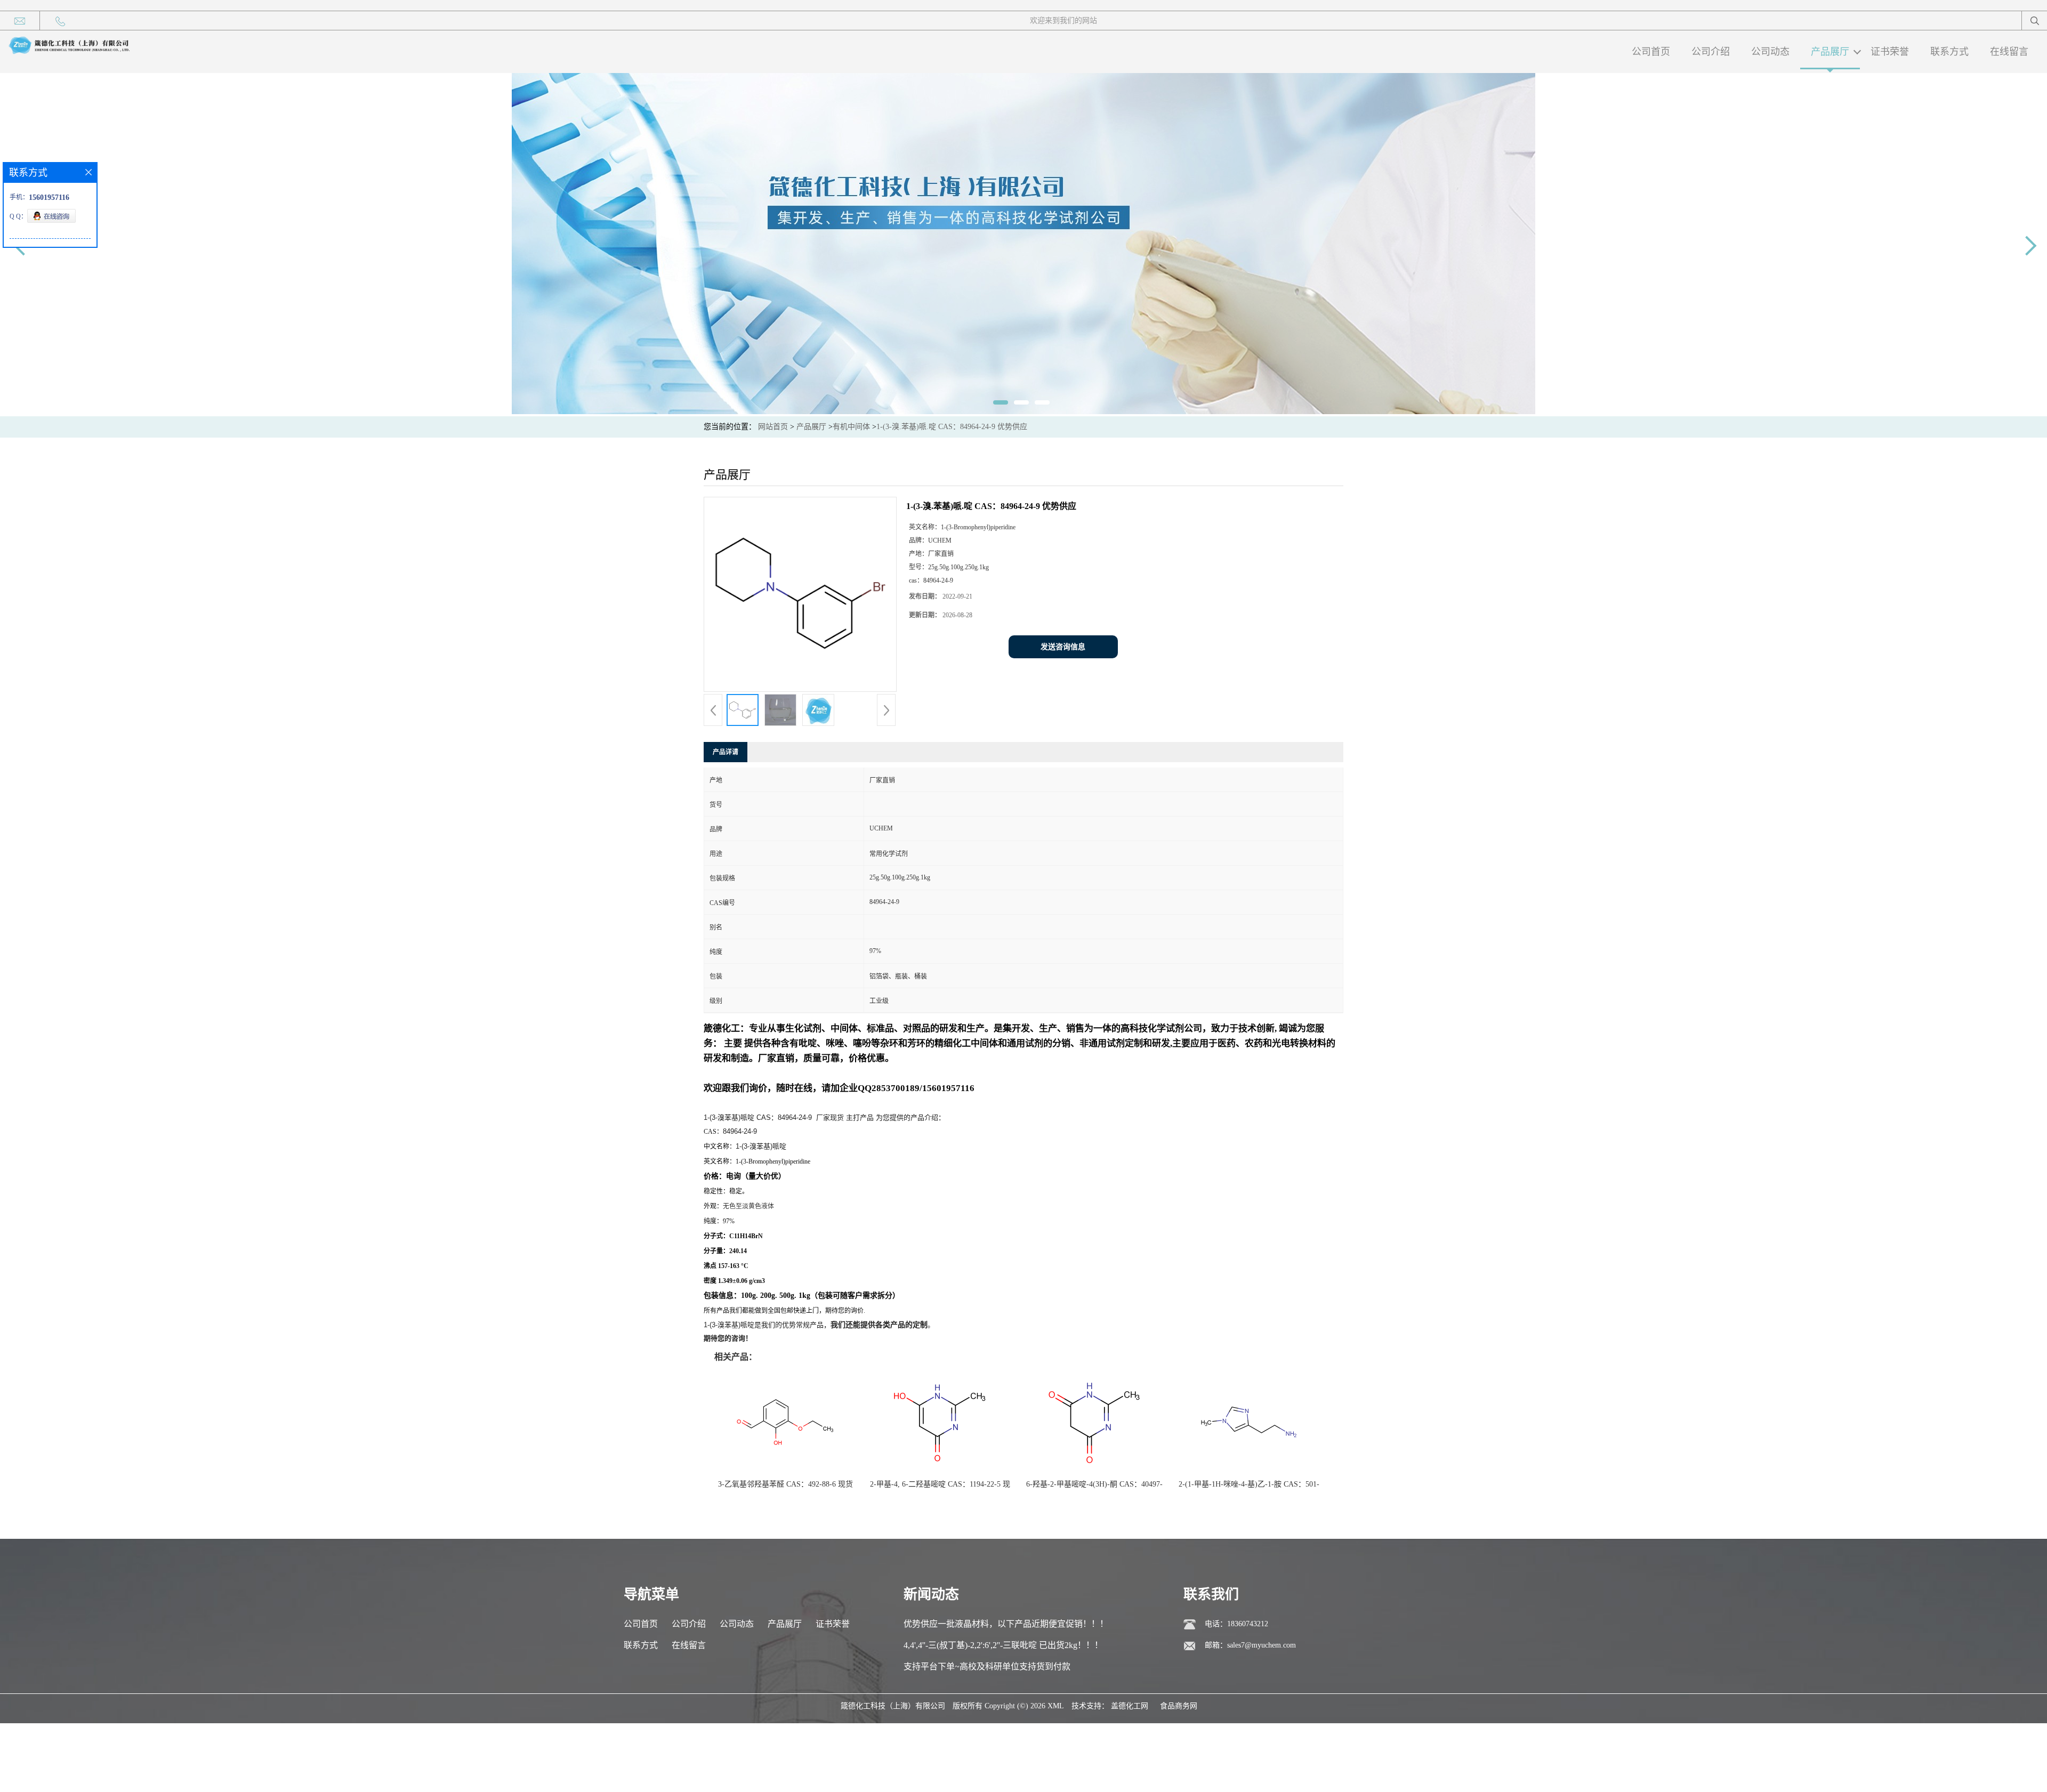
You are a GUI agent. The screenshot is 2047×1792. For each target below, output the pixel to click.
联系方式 (1949, 52)
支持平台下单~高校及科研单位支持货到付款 (987, 1666)
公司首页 (1651, 52)
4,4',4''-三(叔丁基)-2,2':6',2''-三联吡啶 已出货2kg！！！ (1003, 1645)
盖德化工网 (1130, 1706)
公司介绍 (1711, 52)
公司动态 (1770, 52)
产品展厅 (1830, 52)
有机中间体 (851, 427)
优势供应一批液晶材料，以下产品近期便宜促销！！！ (1006, 1624)
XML (1056, 1706)
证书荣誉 (1890, 52)
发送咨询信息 (1063, 647)
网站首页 (773, 427)
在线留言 (2009, 52)
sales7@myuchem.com (1262, 1645)
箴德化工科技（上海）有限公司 (893, 1706)
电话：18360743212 (1236, 1624)
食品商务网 (1179, 1706)
